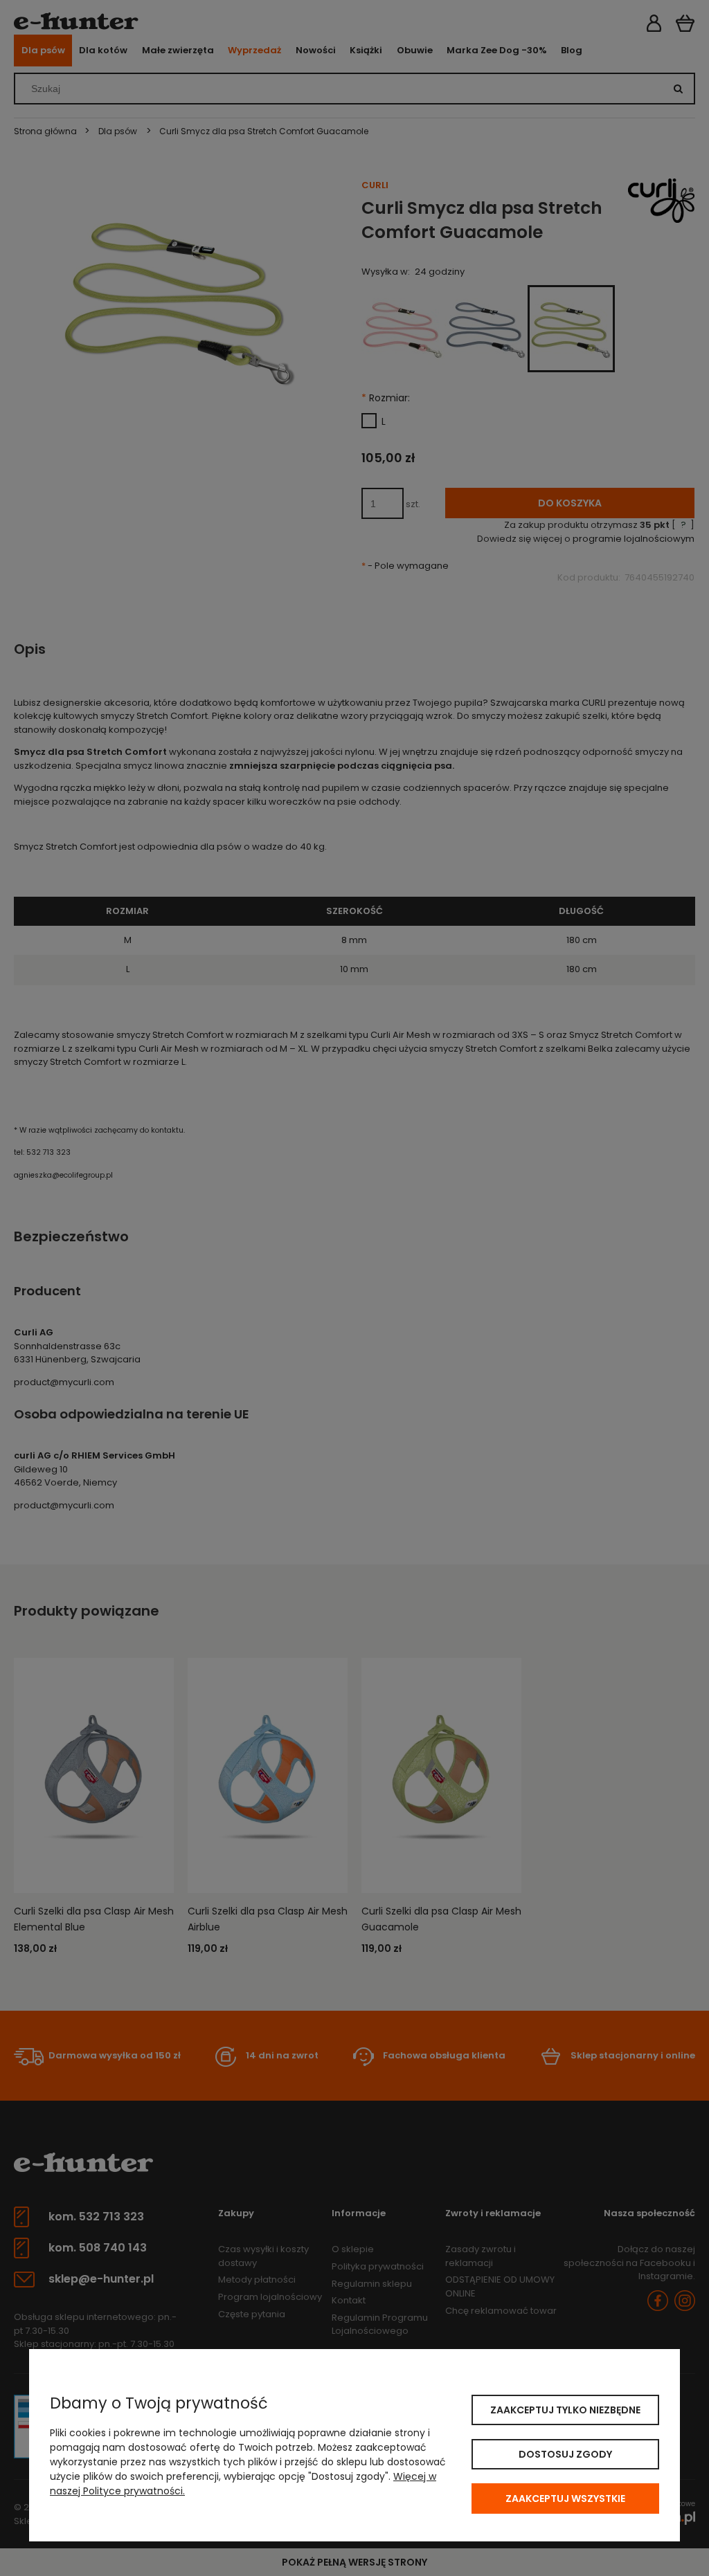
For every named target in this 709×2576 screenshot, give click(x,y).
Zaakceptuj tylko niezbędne (565, 2410)
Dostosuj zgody (565, 2454)
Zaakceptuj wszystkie (565, 2499)
